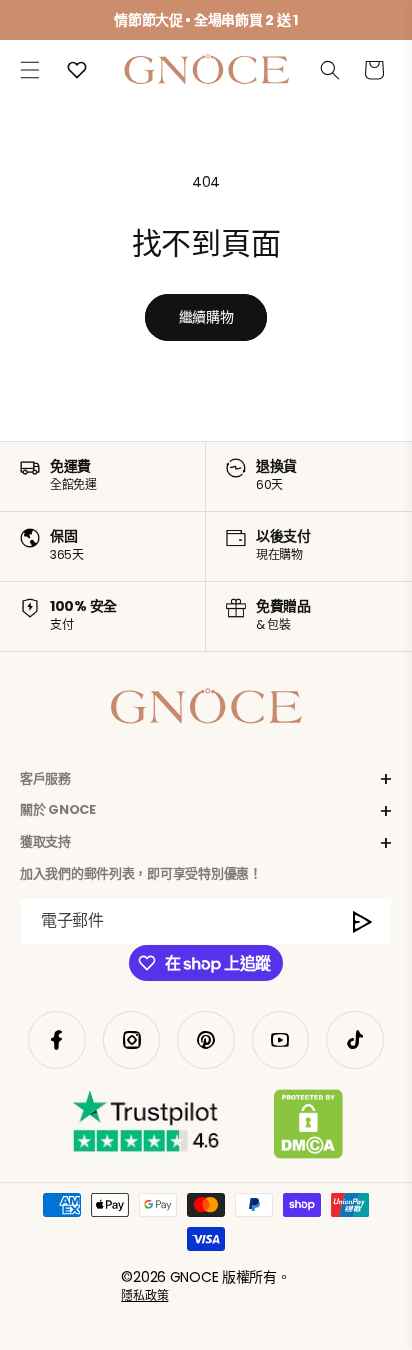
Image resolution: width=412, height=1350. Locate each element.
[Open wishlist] (77, 70)
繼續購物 (206, 317)
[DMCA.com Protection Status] (308, 1128)
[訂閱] (363, 921)
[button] (30, 70)
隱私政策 (144, 1295)
